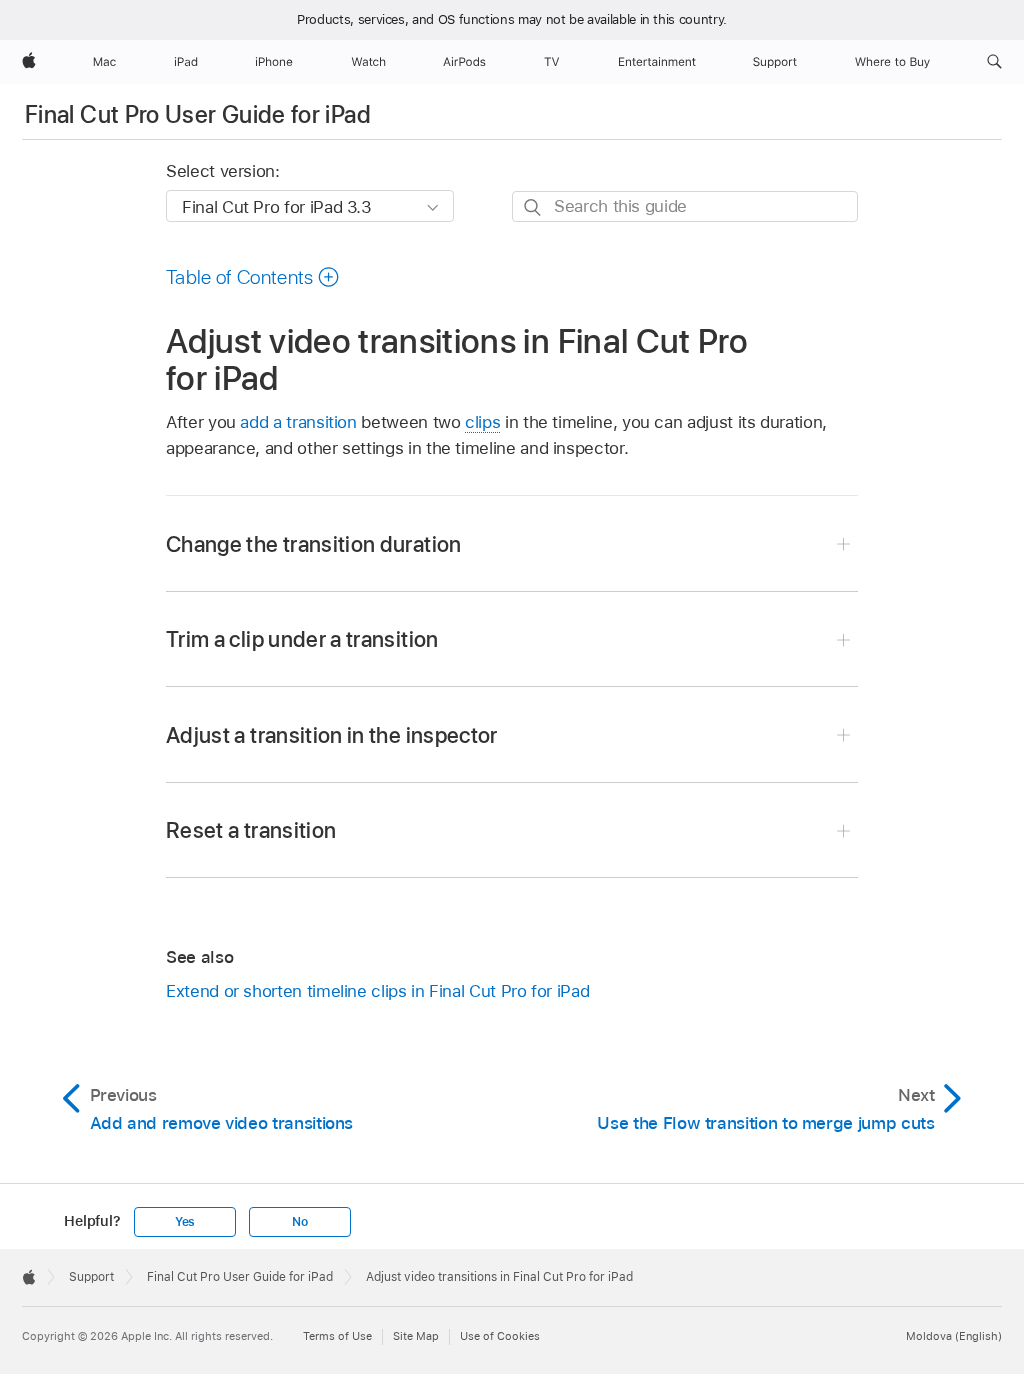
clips (482, 422)
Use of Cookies (500, 1336)
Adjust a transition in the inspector (332, 735)
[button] (994, 62)
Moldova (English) (954, 1336)
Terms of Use (337, 1336)
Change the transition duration (314, 544)
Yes (185, 1222)
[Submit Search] (533, 207)
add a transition (298, 422)
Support (91, 1277)
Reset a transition (251, 830)
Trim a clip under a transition (302, 639)
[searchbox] (685, 206)
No (300, 1222)
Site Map (416, 1336)
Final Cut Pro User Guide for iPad (198, 114)
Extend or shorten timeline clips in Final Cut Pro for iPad (377, 991)
